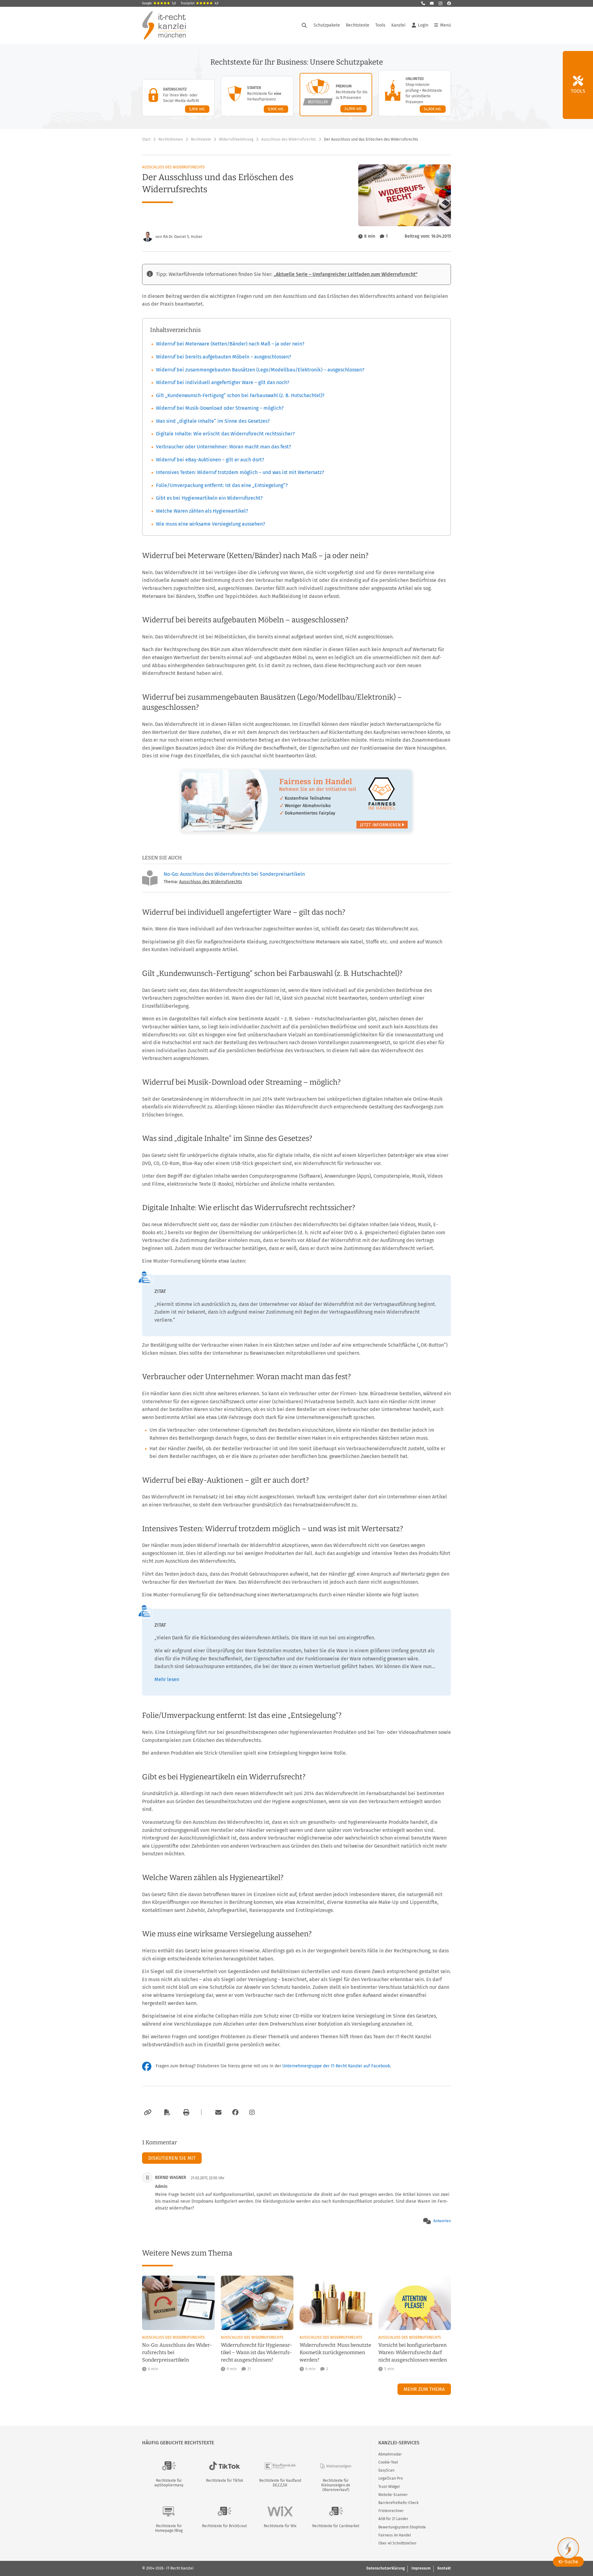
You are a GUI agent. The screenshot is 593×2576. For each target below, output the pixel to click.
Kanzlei (398, 25)
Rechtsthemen (171, 139)
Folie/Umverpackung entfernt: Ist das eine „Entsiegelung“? (222, 485)
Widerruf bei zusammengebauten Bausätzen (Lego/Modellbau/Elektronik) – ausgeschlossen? (260, 370)
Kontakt (444, 2568)
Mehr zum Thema (424, 2389)
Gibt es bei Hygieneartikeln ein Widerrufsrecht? (209, 498)
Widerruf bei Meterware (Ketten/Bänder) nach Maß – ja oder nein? (230, 344)
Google (159, 3)
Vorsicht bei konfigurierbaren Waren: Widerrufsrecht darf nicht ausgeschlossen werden (413, 2352)
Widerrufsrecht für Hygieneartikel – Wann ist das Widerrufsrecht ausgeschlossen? (257, 2352)
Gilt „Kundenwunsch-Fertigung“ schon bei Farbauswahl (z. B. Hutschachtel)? (240, 395)
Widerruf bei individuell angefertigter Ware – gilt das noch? (223, 382)
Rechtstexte (358, 25)
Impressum (421, 2568)
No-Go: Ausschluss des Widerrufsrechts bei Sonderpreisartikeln (234, 874)
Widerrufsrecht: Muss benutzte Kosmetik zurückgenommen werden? (335, 2352)
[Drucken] (185, 2112)
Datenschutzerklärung (385, 2568)
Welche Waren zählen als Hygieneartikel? (202, 511)
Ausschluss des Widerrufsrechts (289, 139)
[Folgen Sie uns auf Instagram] (440, 3)
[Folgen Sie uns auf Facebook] (449, 3)
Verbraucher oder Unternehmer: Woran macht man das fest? (223, 447)
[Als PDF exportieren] (166, 2112)
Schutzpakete (327, 25)
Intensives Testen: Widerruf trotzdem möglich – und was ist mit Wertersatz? (240, 472)
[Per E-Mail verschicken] (217, 2112)
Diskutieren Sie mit (172, 2158)
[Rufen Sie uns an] (423, 3)
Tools (380, 25)
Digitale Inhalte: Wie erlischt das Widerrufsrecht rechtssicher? (225, 434)
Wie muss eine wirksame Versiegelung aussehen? (210, 524)
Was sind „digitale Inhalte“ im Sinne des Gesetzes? (213, 421)
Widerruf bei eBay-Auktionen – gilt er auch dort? (210, 460)
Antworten (442, 2221)
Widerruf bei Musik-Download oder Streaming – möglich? (220, 408)
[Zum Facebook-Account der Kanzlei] (235, 2112)
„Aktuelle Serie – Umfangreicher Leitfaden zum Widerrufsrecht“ (346, 274)
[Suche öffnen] (304, 25)
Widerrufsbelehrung (236, 139)
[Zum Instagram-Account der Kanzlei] (252, 2112)
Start (146, 139)
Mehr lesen (167, 1679)
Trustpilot (200, 3)
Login (423, 25)
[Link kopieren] (147, 2112)
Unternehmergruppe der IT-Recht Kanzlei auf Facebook (336, 2066)
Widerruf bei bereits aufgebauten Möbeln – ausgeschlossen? (223, 357)
